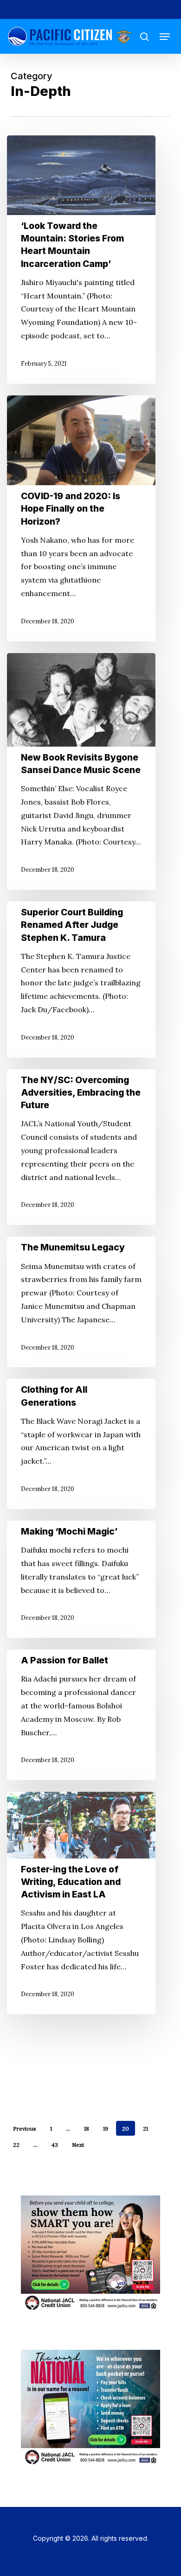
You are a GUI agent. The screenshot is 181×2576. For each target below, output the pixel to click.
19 (106, 2129)
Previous (25, 2129)
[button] (165, 37)
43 (55, 2145)
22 (16, 2145)
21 (145, 2129)
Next (78, 2145)
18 (87, 2129)
